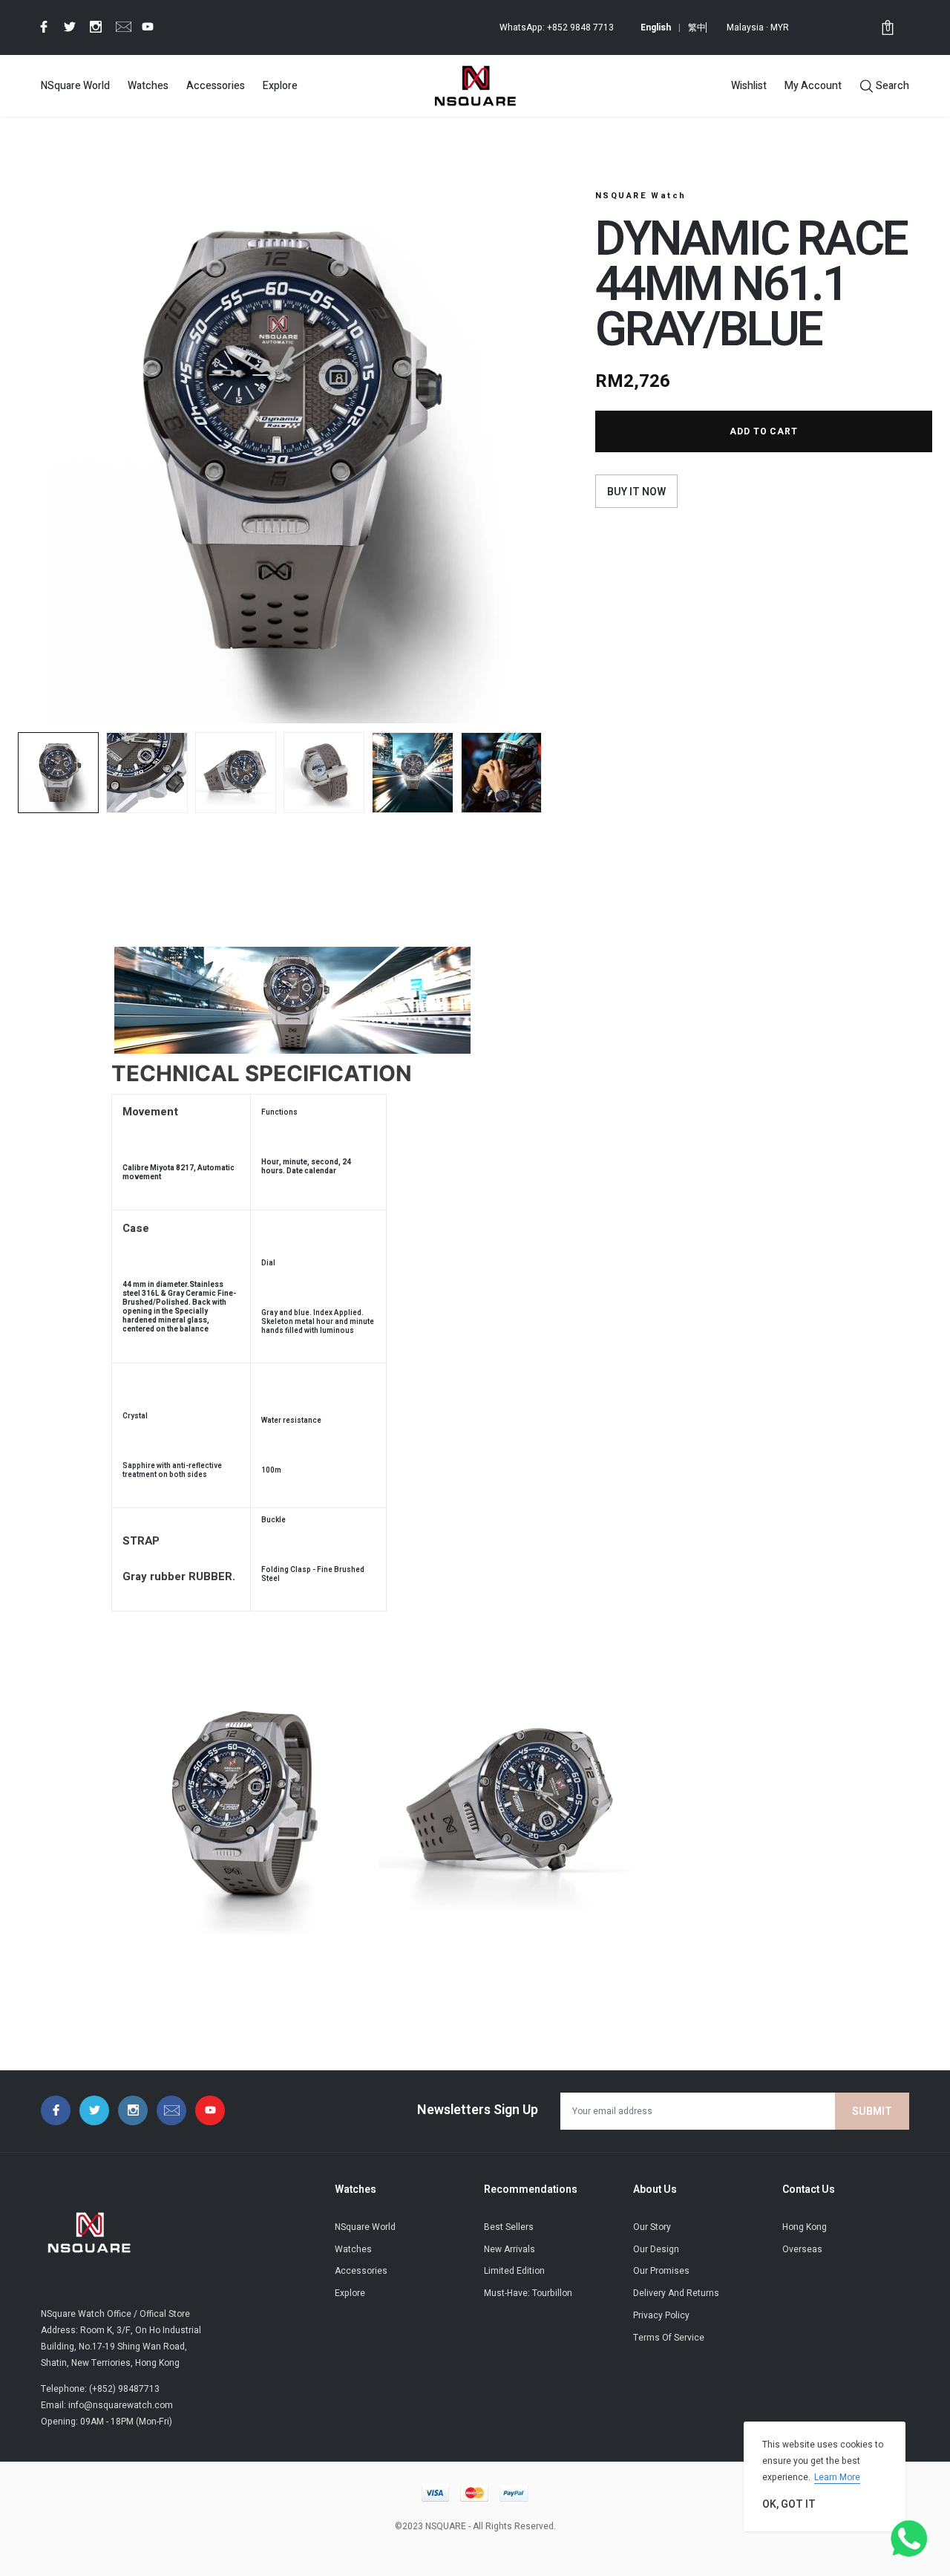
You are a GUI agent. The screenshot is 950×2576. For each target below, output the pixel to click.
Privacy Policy (661, 2315)
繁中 (697, 27)
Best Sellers (509, 2227)
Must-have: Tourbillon (528, 2293)
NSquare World (75, 86)
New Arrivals (510, 2249)
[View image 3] (236, 773)
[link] (42, 27)
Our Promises (661, 2271)
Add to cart (764, 431)
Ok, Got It (789, 2504)
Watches (148, 86)
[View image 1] (58, 773)
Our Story (652, 2227)
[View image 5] (412, 773)
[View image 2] (147, 773)
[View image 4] (324, 773)
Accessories (216, 86)
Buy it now (636, 492)
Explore (280, 86)
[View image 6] (501, 773)
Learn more (837, 2477)
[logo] (475, 85)
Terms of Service (669, 2338)
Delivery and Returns (676, 2293)
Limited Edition (514, 2271)
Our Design (656, 2249)
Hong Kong (805, 2227)
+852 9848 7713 (580, 27)
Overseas (802, 2249)
